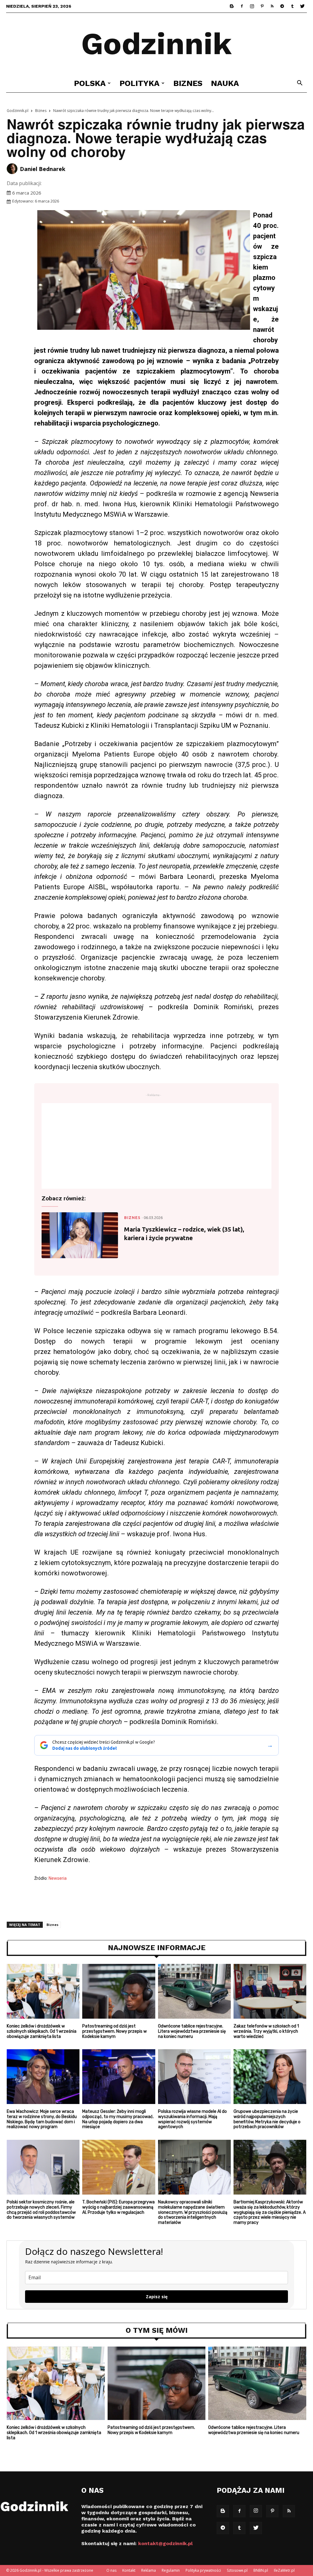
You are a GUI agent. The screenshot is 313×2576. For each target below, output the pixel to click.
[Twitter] (302, 6)
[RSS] (272, 6)
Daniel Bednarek (43, 169)
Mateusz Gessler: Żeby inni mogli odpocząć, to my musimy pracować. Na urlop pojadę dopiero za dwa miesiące (118, 2119)
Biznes (188, 83)
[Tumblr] (292, 6)
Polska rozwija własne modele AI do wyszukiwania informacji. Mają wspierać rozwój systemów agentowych (192, 2119)
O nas (111, 2570)
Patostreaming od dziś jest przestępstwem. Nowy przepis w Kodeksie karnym (114, 2031)
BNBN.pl (261, 2570)
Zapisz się (157, 2297)
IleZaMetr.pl (284, 2570)
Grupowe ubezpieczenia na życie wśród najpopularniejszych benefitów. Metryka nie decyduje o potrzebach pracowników (267, 2119)
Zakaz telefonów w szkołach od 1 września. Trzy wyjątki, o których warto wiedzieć (266, 2031)
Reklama (149, 2570)
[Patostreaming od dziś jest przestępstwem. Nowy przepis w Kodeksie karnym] (119, 1991)
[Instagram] (252, 6)
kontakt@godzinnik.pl (165, 2543)
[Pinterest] (262, 6)
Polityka (140, 83)
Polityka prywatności (203, 2570)
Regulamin (171, 2570)
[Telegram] (282, 6)
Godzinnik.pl (18, 111)
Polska (90, 83)
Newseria (58, 1878)
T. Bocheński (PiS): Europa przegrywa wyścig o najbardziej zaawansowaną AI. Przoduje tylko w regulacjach (118, 2207)
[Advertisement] (156, 1146)
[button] (300, 84)
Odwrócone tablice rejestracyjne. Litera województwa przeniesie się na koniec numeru (192, 2031)
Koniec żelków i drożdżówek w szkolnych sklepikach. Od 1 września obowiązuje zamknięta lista (42, 2031)
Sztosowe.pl (237, 2570)
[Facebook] (242, 6)
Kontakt (129, 2570)
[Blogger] (232, 6)
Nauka (225, 83)
